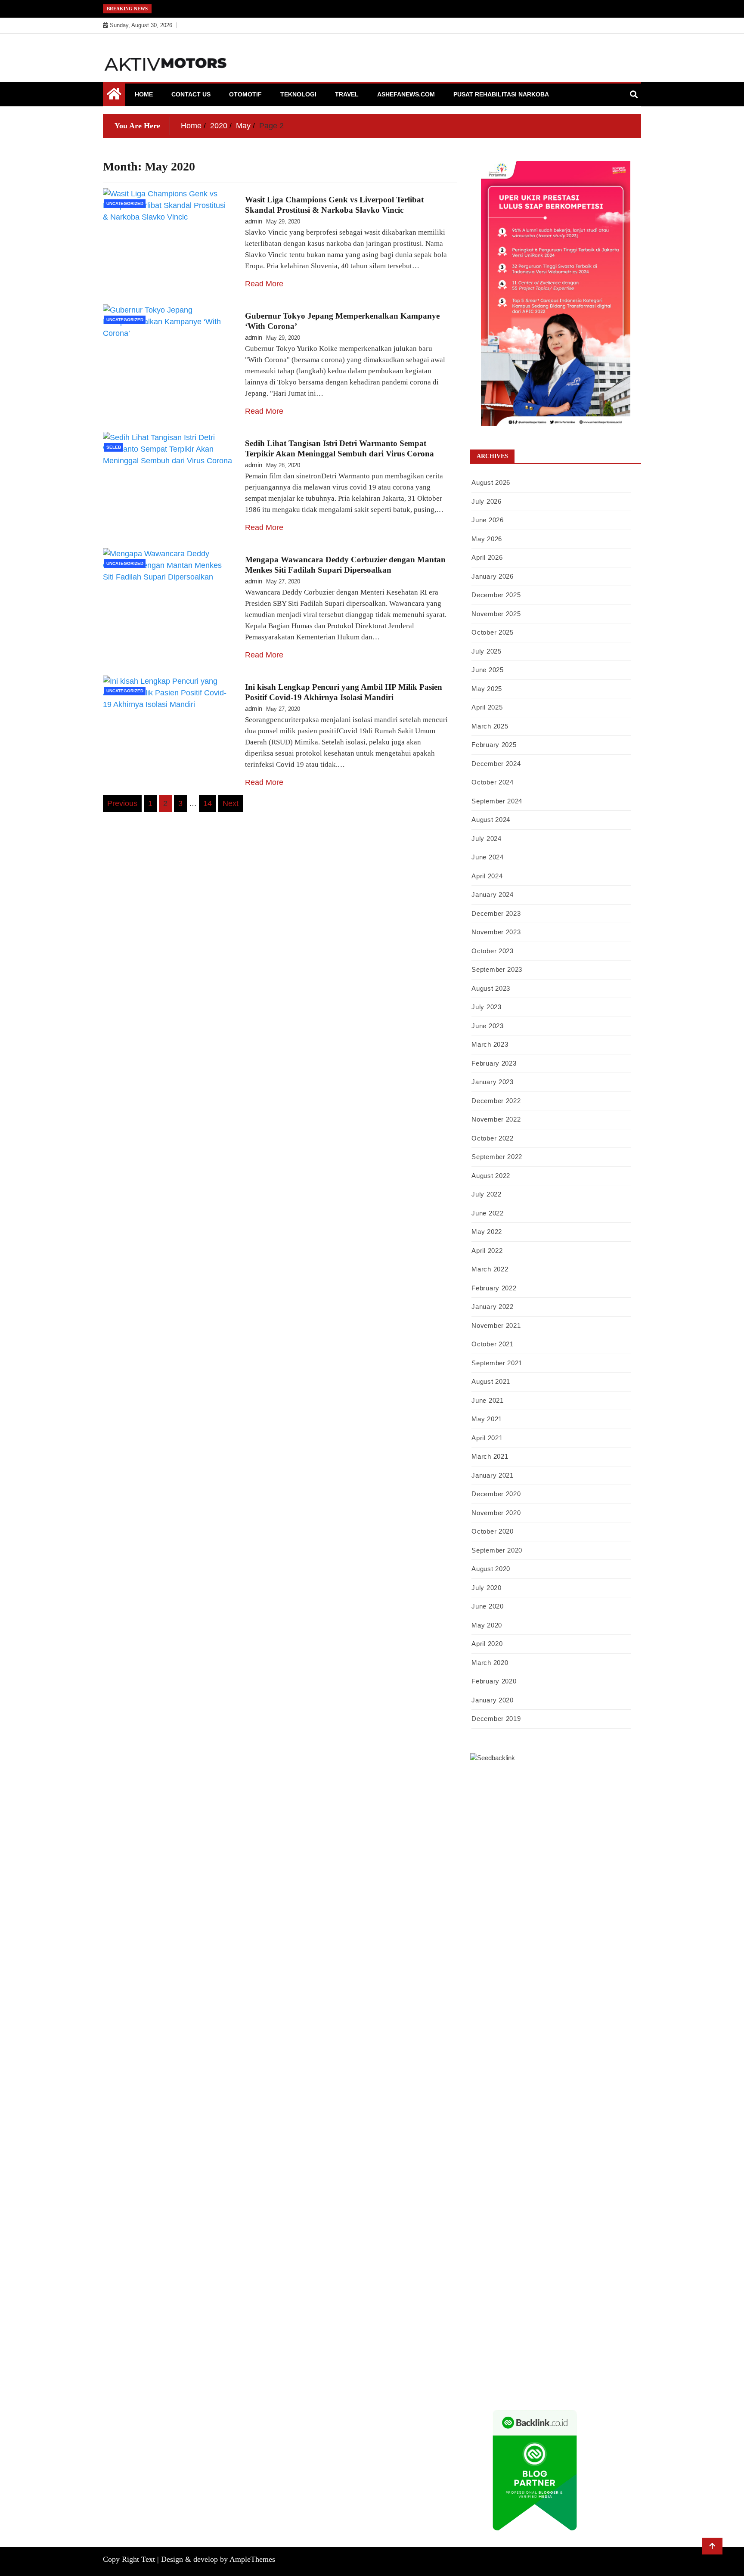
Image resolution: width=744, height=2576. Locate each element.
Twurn (602, 1852)
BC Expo (555, 2038)
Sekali (526, 2352)
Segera (507, 2352)
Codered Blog (619, 2015)
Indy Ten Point (592, 2061)
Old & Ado (501, 2084)
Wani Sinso (584, 1898)
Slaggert (481, 1910)
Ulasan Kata (542, 2328)
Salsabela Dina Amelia (590, 2212)
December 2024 (496, 764)
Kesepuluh (581, 2352)
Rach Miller (589, 1968)
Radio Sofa (507, 2177)
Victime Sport (541, 2073)
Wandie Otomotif (529, 2201)
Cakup (544, 2305)
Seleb (114, 447)
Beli (498, 2294)
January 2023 (492, 1082)
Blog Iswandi (572, 2201)
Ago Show (623, 1956)
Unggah (627, 2317)
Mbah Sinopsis (612, 1887)
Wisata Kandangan (495, 2212)
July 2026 (486, 501)
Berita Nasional (566, 2224)
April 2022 (487, 1251)
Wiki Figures (585, 1805)
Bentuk (625, 2294)
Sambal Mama (552, 1910)
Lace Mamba (606, 1794)
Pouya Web (551, 2015)
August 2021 (491, 1381)
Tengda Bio (500, 2003)
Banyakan (511, 2340)
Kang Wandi (487, 2201)
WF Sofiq (516, 1956)
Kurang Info (487, 2224)
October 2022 (492, 1138)
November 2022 (496, 1119)
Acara (526, 2270)
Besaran (537, 2340)
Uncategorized (125, 203)
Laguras (617, 1968)
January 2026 (492, 576)
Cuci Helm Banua (532, 2189)
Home (144, 94)
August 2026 (491, 482)
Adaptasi (548, 2270)
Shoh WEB (608, 1933)
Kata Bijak (558, 1887)
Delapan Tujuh (582, 1782)
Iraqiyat (512, 2026)
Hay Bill (536, 2119)
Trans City (571, 2154)
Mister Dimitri (550, 1956)
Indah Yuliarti (558, 2259)
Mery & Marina (602, 1945)
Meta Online (525, 1887)
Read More (264, 284)
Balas (620, 2282)
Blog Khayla (609, 2201)
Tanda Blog (537, 2375)
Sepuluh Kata (548, 2363)
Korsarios (605, 2049)
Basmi (602, 2282)
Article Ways (586, 2038)
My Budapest (507, 2108)
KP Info (618, 1910)
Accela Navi (487, 1829)
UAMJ (604, 2084)
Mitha (582, 1887)
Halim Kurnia (488, 2259)
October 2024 (492, 782)
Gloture (527, 1980)
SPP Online (554, 1980)
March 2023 (490, 1044)
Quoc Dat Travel (544, 1840)
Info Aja (590, 2259)
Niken (570, 2166)
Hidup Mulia (487, 1968)
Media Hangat (551, 2387)
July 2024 (486, 839)
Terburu (481, 2305)
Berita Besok (506, 2235)
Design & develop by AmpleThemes (218, 2559)
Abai (583, 2270)
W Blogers (602, 1863)
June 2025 (487, 670)
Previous (122, 803)
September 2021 (497, 1363)
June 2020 (487, 1606)
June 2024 (487, 857)
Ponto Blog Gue (519, 2038)
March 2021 (490, 1456)
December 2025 (496, 595)
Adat (568, 2270)
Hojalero (567, 1945)
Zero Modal (588, 1817)
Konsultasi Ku (508, 2363)
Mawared (578, 2049)
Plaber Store (554, 1817)
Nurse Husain (550, 1933)
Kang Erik (601, 2154)
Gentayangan (578, 2328)
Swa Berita (572, 1875)
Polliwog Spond (491, 1805)
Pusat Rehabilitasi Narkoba (501, 94)
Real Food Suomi (540, 2049)
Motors (480, 1782)
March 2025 (490, 726)
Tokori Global (580, 2096)
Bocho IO (614, 2108)
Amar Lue (619, 2003)
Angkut (533, 2282)
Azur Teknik (543, 1782)
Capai (607, 2317)
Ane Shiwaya (516, 2015)
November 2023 (496, 932)
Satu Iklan (609, 2235)
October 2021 (492, 1344)
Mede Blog (583, 2015)
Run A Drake (544, 2108)
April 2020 (487, 1644)
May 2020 (487, 1625)
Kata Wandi (574, 2189)
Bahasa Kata (589, 2387)
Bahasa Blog (502, 2375)
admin (254, 221)
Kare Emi (483, 2015)
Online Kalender (492, 2049)
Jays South (502, 1898)
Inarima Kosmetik (515, 2061)
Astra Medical (502, 2073)
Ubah (477, 2328)
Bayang (480, 2294)
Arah (570, 2282)
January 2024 (492, 894)
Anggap (529, 2317)
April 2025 (487, 707)
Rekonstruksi (589, 1956)
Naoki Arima (599, 2119)
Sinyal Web (604, 2224)
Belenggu (583, 2294)
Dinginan (483, 2340)
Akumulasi (485, 2282)
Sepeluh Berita (574, 2375)
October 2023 (492, 951)
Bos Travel (485, 2154)
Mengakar (484, 2317)
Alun (599, 2270)
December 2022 (496, 1101)
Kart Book (501, 1980)
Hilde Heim (562, 1829)
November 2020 (496, 1513)
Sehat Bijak (618, 2259)
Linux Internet (518, 2131)
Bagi (585, 2282)
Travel (347, 94)
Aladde (611, 1898)
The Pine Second (544, 1991)
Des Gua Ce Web (562, 2131)
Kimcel (480, 1794)
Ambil (630, 2270)
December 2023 (496, 913)
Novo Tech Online (529, 1945)
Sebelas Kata (487, 2247)
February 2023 (494, 1063)
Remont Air (564, 2119)
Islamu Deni (505, 1875)
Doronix (540, 1794)
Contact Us (191, 94)
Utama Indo (589, 1910)
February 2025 (494, 745)
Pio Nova (536, 2026)
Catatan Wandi (611, 2189)
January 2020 (492, 1700)
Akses (508, 2317)
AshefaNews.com (406, 94)
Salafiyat (542, 1863)
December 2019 (496, 1719)
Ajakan (584, 2305)
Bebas (560, 2294)
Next (231, 803)
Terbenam (536, 2294)
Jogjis (478, 1898)
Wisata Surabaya (609, 2142)
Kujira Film (588, 2003)
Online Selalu (525, 2247)
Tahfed (493, 2166)
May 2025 (487, 689)
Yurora (497, 1887)
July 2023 (486, 1007)
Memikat (595, 2340)
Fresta (527, 1898)
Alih (613, 2270)
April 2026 (487, 557)
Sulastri (581, 1933)
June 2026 (487, 520)
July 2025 (486, 651)
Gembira (620, 2340)
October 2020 (492, 1531)
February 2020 (494, 1681)
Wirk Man (518, 2166)
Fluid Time (485, 2026)
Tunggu (497, 2328)
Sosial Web (540, 2235)
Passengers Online (495, 1840)
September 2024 (497, 801)
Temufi (561, 2003)
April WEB (552, 1898)
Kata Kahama (510, 1863)
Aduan (564, 2305)
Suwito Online (600, 2166)
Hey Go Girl (570, 1794)
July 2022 (486, 1194)
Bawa (513, 2294)
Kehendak (550, 2352)
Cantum (522, 2305)
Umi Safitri (524, 2259)
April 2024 (487, 876)
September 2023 (497, 969)
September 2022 (497, 1157)
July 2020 (486, 1588)
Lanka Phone (509, 1794)
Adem (604, 2305)
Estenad (534, 1922)
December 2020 (496, 1494)
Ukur (517, 2328)
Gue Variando (537, 2084)
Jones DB (571, 2142)
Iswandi (495, 2189)
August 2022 (491, 1176)
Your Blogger (575, 2235)
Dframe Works (525, 1829)
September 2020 (497, 1550)
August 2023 (491, 988)
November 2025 (496, 614)
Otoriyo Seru (601, 2073)
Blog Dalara (575, 1852)
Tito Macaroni (489, 2142)
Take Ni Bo (622, 1817)
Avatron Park (503, 1852)
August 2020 (491, 1569)
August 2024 (491, 820)
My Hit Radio (513, 1910)
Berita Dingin (586, 2363)
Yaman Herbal (507, 2096)
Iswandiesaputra (569, 2177)
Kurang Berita (524, 2224)
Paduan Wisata (565, 2247)
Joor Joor (483, 2038)
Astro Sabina (540, 1852)
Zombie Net (486, 1945)
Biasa (606, 2294)
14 (208, 803)
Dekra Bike (621, 2038)
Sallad (493, 1956)
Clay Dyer (484, 2119)
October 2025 (492, 632)
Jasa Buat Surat (594, 1922)
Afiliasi (506, 2270)
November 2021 (496, 1325)
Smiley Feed (588, 1980)
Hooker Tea (534, 2003)
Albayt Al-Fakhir (591, 1840)
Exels (477, 1980)
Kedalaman (566, 2340)
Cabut (501, 2305)
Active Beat (544, 2096)
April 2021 (487, 1438)
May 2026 (487, 539)
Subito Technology (540, 1805)
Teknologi (298, 94)
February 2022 (494, 1288)
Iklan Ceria (571, 1863)
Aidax (478, 1922)
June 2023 (487, 1026)
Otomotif (245, 94)
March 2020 (490, 1663)
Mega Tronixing (590, 1991)
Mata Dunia (517, 2154)
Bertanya (482, 2270)
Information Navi (533, 2142)
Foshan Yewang (515, 1817)
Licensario (556, 2061)
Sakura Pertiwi (606, 2247)
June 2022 (487, 1213)
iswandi (534, 2177)
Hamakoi (559, 1922)
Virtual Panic (513, 1933)
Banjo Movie (581, 2108)
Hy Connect (505, 1922)
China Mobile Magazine (539, 1968)
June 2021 (487, 1400)
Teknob (545, 2154)
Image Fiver (620, 1782)
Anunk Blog (508, 1782)
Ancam (511, 2282)
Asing (553, 2282)
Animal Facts (575, 2084)
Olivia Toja (603, 1875)
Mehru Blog (539, 1875)
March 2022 (490, 1269)
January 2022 (492, 1307)
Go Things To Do (611, 2131)
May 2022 (487, 1232)
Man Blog (547, 2166)
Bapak (607, 2328)
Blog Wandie (540, 2212)
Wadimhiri (594, 1829)
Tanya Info (515, 2387)
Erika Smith (503, 1991)
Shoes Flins (566, 2026)
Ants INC (623, 1829)
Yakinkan (483, 2352)
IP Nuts (572, 2073)
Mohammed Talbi (608, 2026)
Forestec (511, 2119)
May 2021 (487, 1419)
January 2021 (492, 1475)
